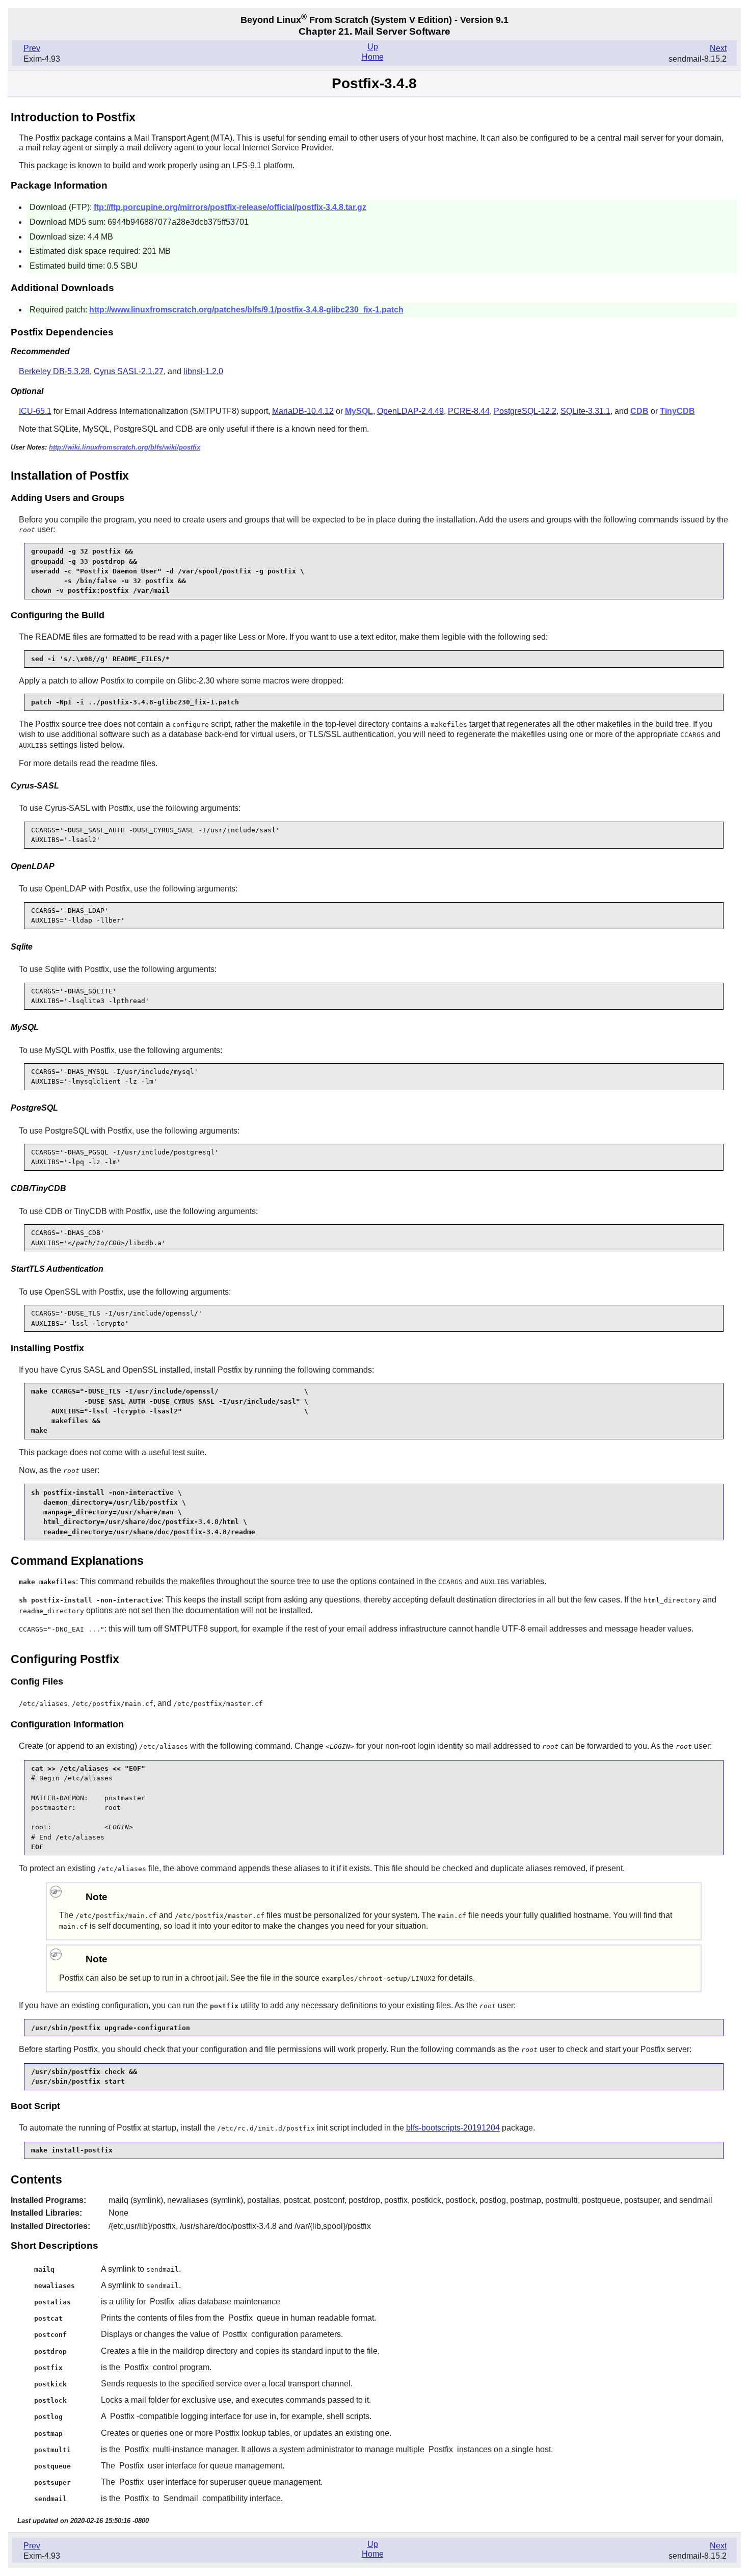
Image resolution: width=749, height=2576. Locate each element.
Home (373, 57)
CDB (639, 411)
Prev (32, 48)
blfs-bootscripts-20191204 (453, 2128)
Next (718, 48)
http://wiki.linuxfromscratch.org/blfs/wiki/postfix (125, 447)
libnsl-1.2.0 (203, 371)
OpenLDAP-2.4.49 (410, 411)
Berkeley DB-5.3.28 (54, 371)
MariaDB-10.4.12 (303, 411)
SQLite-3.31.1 (585, 411)
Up (373, 47)
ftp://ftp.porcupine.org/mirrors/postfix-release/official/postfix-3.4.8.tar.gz (230, 207)
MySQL (359, 411)
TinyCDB (677, 411)
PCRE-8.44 (469, 411)
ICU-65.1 (35, 411)
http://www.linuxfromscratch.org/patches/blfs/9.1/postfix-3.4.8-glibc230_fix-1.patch (246, 310)
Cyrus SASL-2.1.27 (129, 371)
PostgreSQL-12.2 (525, 411)
